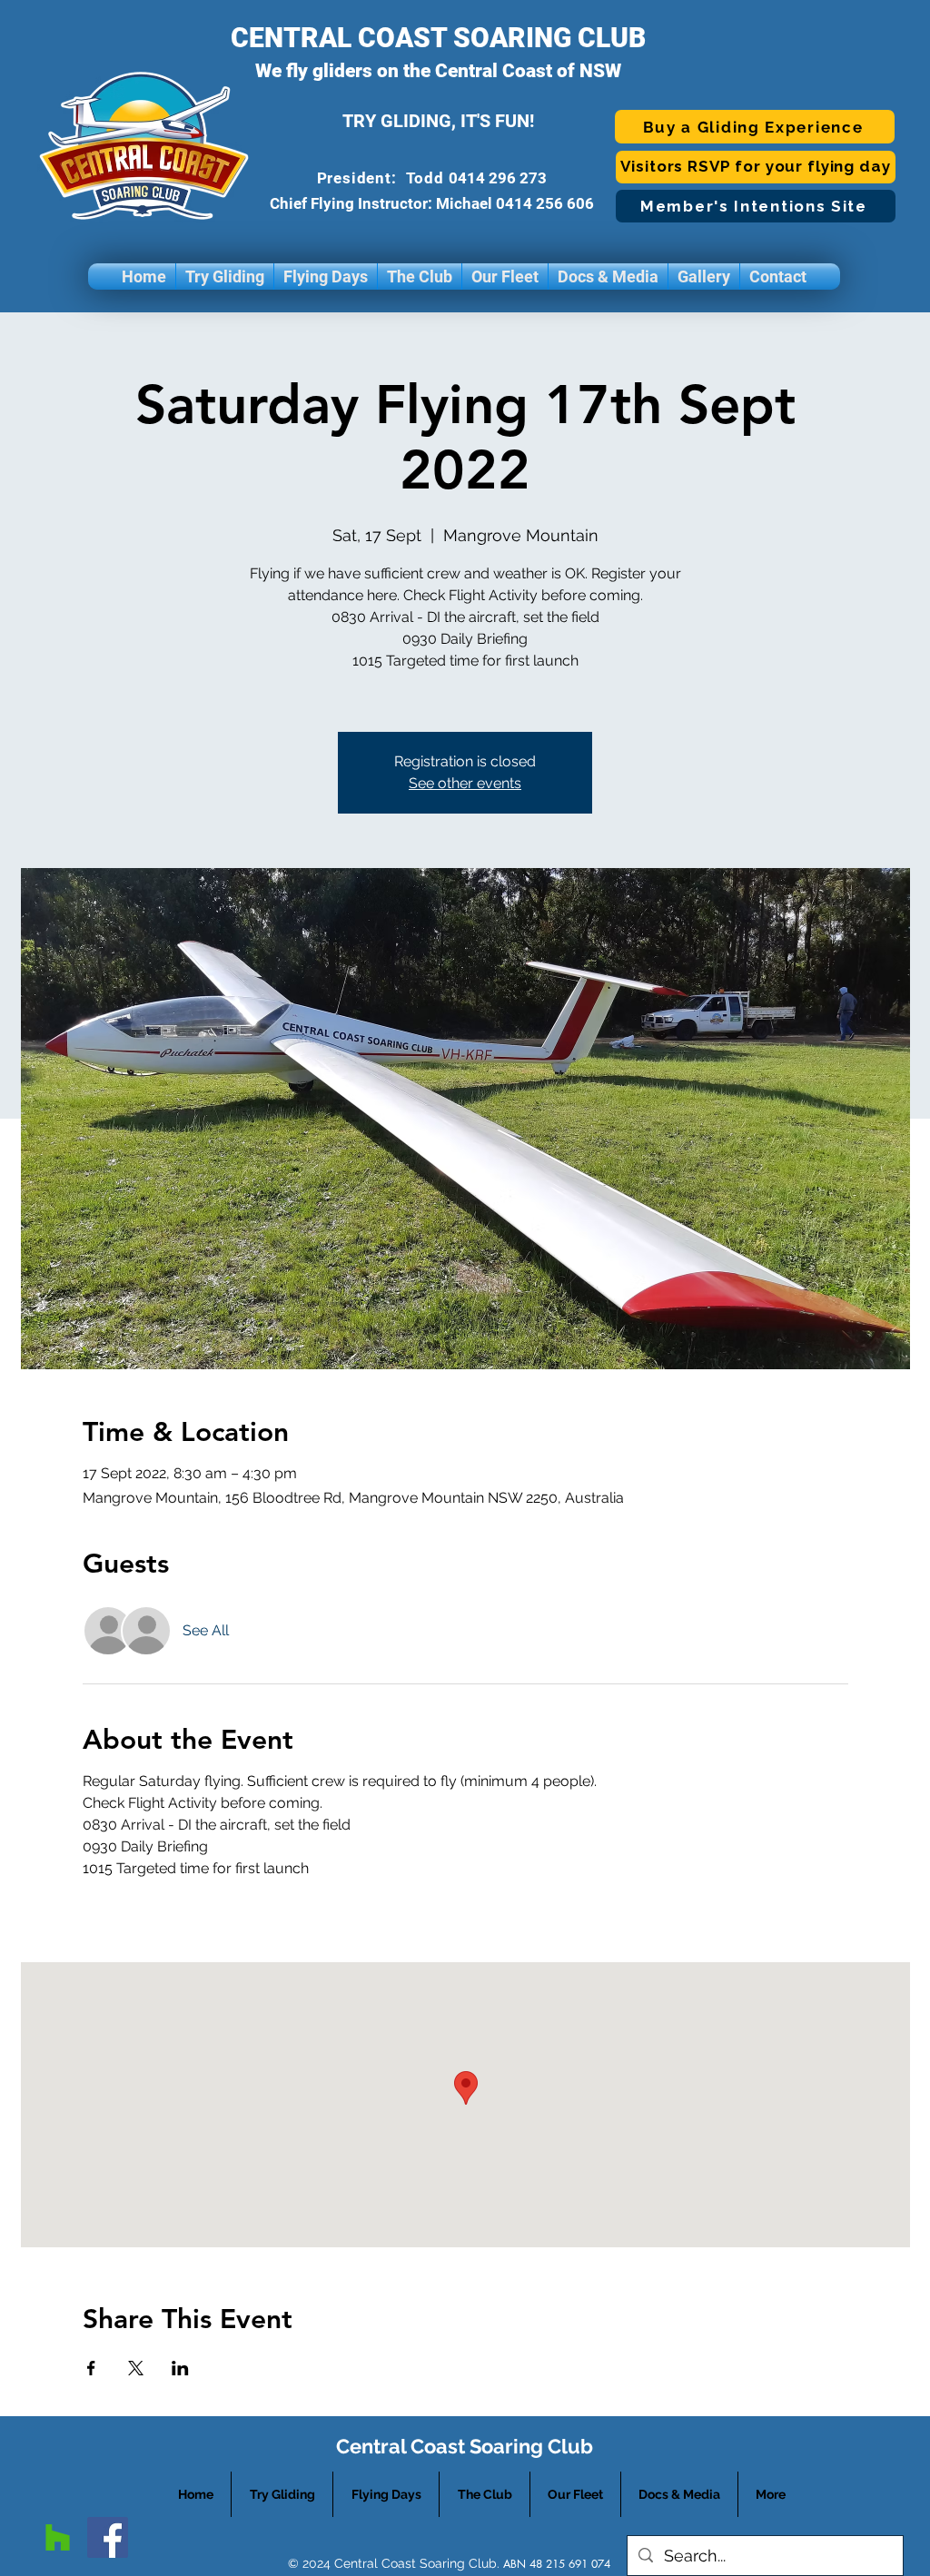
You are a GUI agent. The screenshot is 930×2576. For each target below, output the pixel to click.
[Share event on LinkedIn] (180, 2368)
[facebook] (108, 2537)
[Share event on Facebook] (91, 2368)
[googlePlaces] (58, 2537)
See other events (465, 783)
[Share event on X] (136, 2368)
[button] (225, 276)
